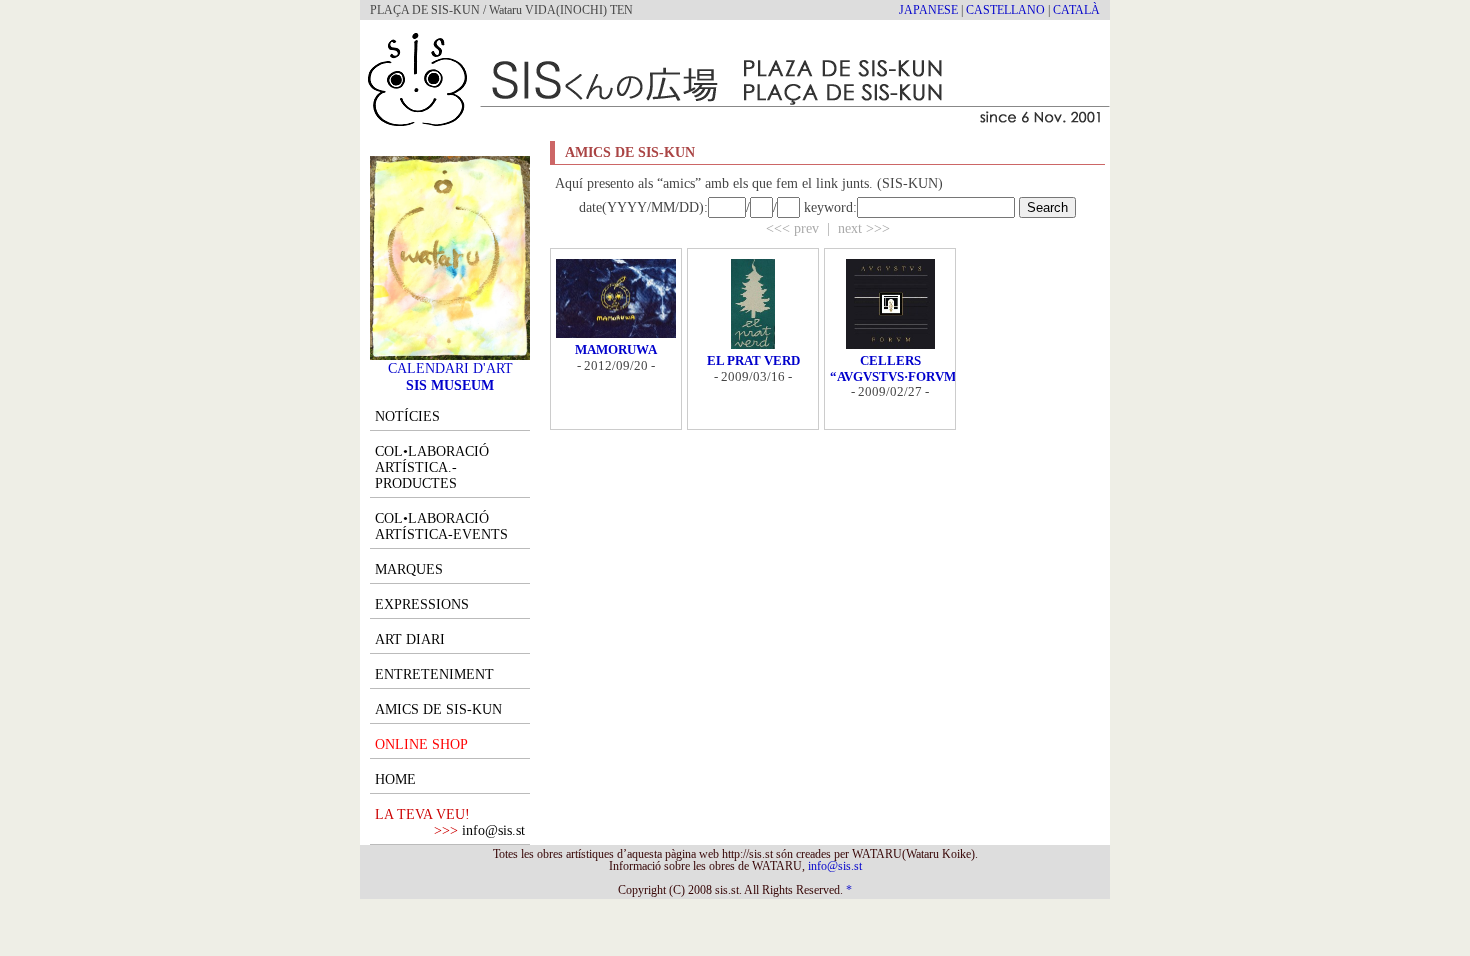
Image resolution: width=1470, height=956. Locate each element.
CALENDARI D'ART (450, 368)
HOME (395, 779)
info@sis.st (493, 830)
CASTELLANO (1005, 10)
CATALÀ (1076, 10)
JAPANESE (928, 10)
